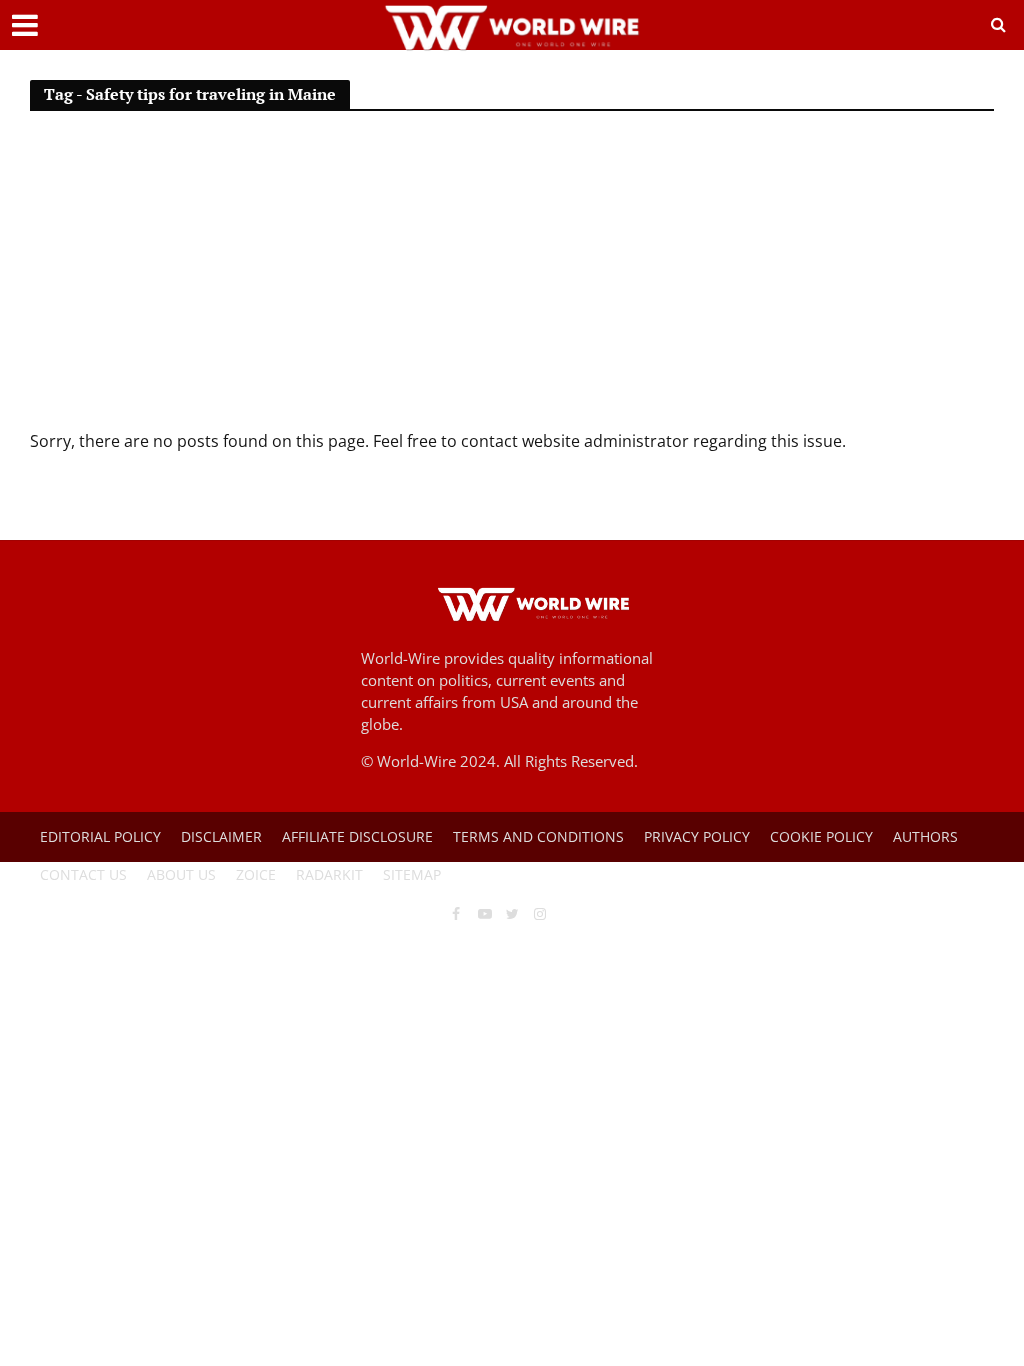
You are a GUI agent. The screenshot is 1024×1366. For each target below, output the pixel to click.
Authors (925, 836)
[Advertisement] (512, 279)
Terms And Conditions (538, 836)
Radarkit (329, 874)
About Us (181, 874)
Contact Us (83, 874)
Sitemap (412, 874)
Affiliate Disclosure (357, 836)
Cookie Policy (821, 836)
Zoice (256, 874)
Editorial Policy (100, 836)
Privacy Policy (697, 836)
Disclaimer (221, 836)
